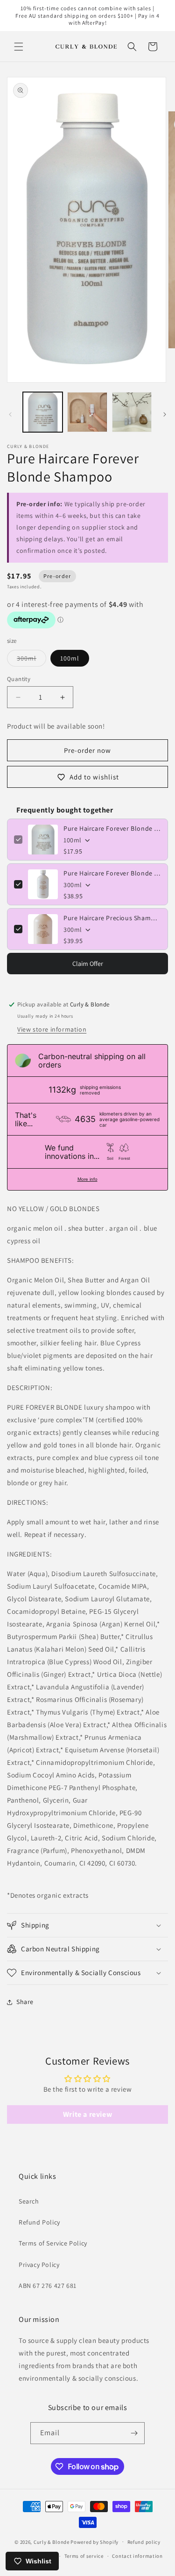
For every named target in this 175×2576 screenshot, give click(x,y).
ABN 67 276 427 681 (48, 2286)
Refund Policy (39, 2222)
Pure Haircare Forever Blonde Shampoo (112, 828)
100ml (70, 658)
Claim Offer (88, 964)
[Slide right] (165, 414)
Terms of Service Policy (53, 2243)
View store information (52, 1029)
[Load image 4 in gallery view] (132, 412)
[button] (19, 47)
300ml (31, 660)
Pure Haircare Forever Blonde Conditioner (112, 873)
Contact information (137, 2556)
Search (29, 2201)
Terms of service (84, 2556)
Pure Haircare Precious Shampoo (112, 918)
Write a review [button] (87, 2114)
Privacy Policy (39, 2265)
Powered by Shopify (94, 2542)
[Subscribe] (134, 2433)
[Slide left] (10, 414)
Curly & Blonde (52, 2542)
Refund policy (144, 2542)
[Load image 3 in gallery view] (87, 412)
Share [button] (25, 2002)
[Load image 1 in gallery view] (43, 412)
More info (87, 1179)
